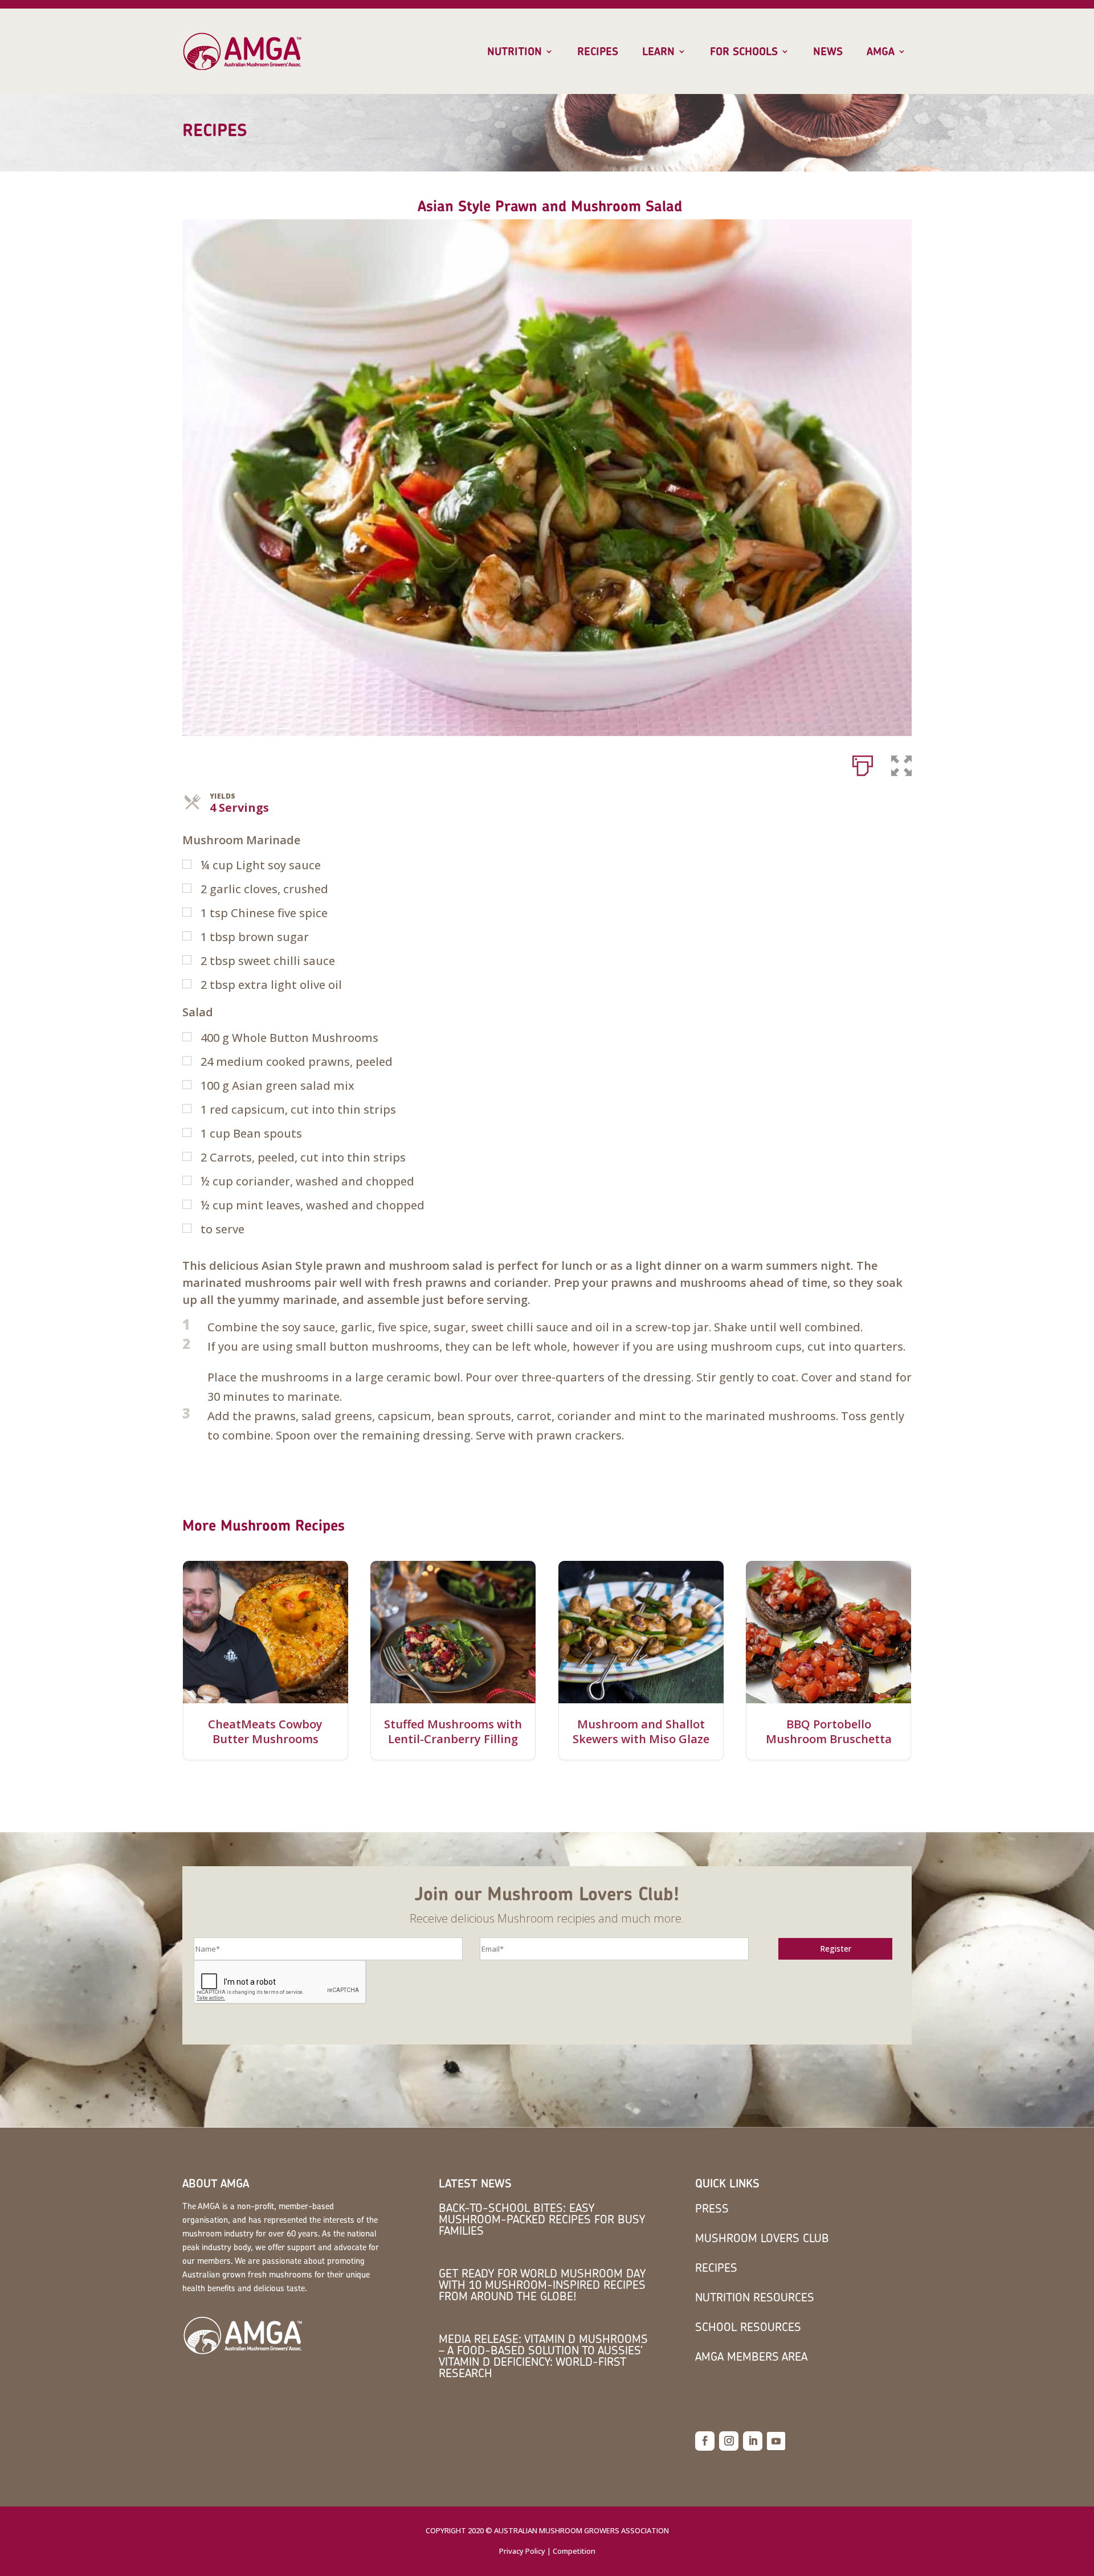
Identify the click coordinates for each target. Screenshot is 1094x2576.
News (828, 52)
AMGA (881, 52)
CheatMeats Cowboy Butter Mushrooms (265, 1732)
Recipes (598, 52)
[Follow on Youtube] (776, 2441)
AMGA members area (751, 2356)
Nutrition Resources (755, 2297)
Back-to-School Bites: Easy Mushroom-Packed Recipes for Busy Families (542, 2219)
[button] (901, 763)
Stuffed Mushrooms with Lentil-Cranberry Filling (453, 1732)
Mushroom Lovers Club (762, 2238)
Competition (574, 2551)
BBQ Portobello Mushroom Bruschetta (829, 1732)
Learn (658, 52)
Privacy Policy (522, 2551)
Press (712, 2208)
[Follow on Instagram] (729, 2441)
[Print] (863, 763)
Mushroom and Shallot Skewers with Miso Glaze (641, 1732)
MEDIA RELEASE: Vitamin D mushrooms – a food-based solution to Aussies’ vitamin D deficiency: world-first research (543, 2356)
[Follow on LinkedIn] (753, 2441)
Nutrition (515, 52)
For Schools (744, 52)
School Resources (748, 2327)
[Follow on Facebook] (705, 2441)
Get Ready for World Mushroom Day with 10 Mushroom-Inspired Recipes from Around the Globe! (542, 2285)
